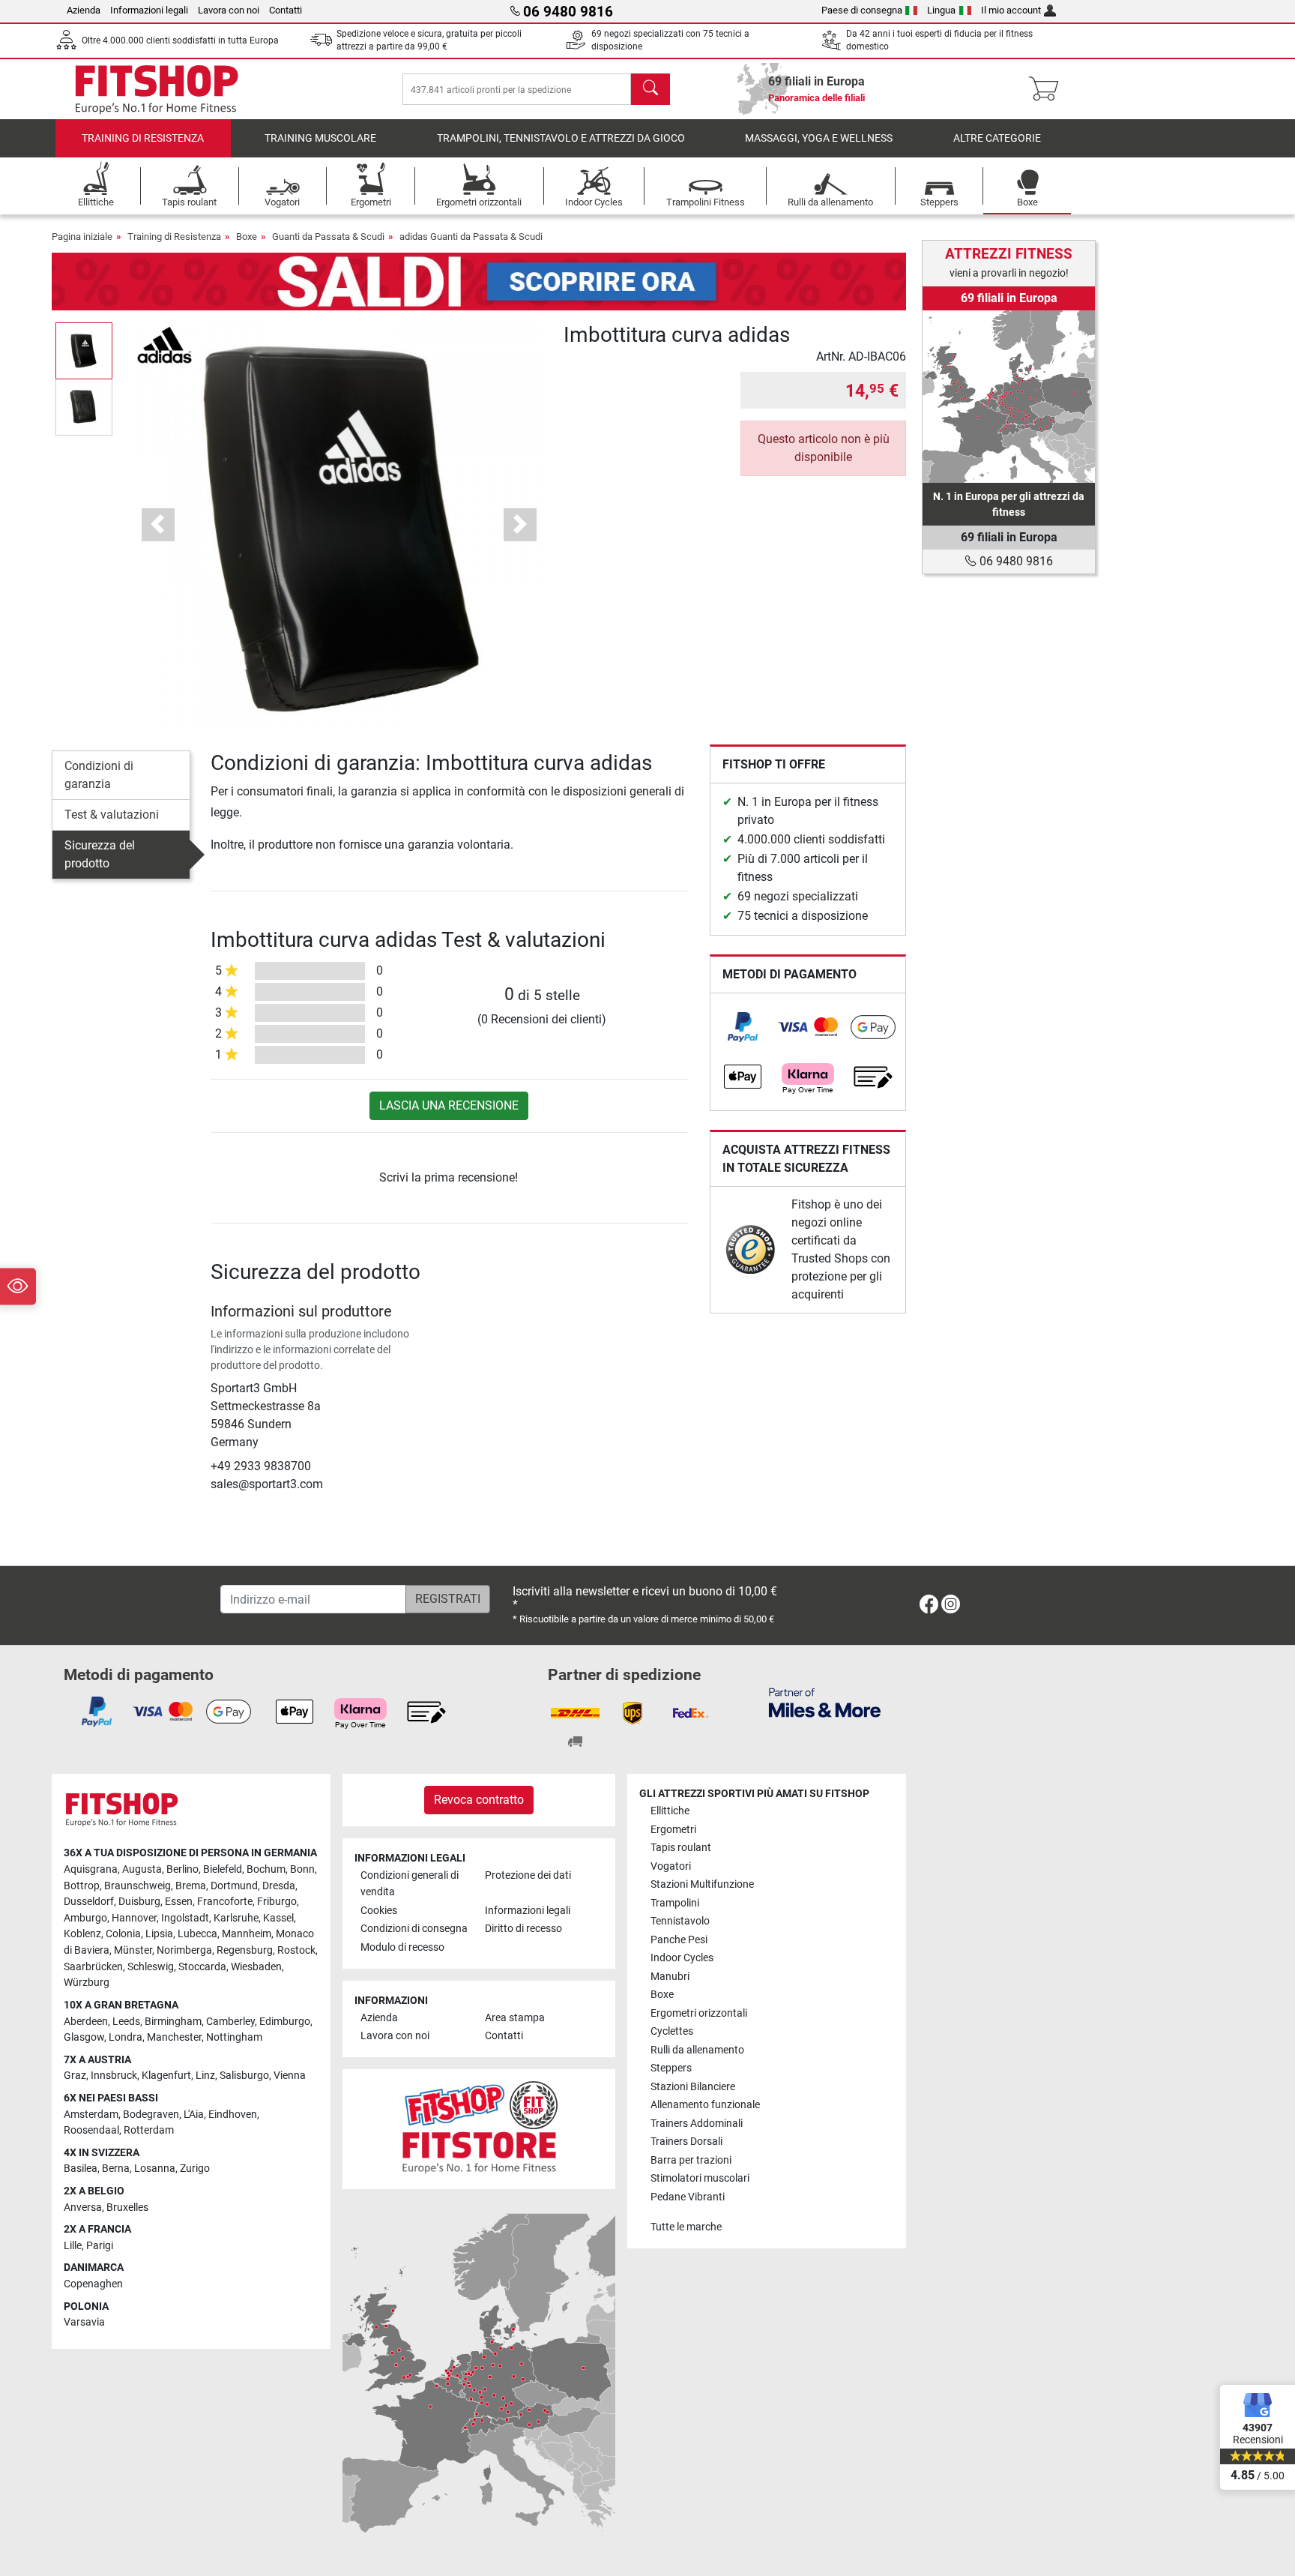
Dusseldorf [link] (89, 1902)
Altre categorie (997, 138)
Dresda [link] (279, 1886)
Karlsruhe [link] (236, 1918)
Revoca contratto (479, 1800)
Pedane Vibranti (688, 2197)
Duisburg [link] (139, 1902)
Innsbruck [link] (114, 2076)
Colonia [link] (123, 1934)
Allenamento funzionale (705, 2105)
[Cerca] (650, 89)
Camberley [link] (230, 2022)
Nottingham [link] (234, 2037)
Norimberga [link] (184, 1950)
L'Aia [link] (194, 2115)
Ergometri (673, 1830)
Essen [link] (179, 1902)
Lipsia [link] (159, 1934)
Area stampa (515, 2018)
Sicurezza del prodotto (100, 854)
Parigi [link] (100, 2246)
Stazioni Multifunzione (702, 1884)
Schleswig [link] (151, 1967)
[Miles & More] (825, 1702)
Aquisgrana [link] (91, 1869)
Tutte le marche (686, 2227)
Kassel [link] (278, 1918)
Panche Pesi (679, 1940)
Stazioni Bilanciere (693, 2087)
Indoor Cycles (682, 1958)
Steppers (671, 2068)
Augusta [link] (142, 1869)
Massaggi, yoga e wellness (819, 138)
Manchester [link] (174, 2037)
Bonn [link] (302, 1869)
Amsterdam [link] (91, 2115)
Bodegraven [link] (151, 2115)
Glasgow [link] (84, 2037)
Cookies (379, 1911)
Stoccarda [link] (202, 1967)
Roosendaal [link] (91, 2130)
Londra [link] (126, 2037)
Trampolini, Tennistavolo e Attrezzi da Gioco (561, 138)
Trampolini (675, 1903)
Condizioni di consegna (414, 1929)
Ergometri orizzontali (699, 2013)
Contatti (286, 10)
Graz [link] (75, 2076)
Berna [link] (116, 2169)
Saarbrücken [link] (93, 1967)
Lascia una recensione (449, 1105)
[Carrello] (1048, 89)
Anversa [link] (83, 2208)
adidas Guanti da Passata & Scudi (471, 237)
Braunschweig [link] (138, 1886)
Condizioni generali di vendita (410, 1884)
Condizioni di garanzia (99, 775)
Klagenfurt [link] (166, 2076)
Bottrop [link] (82, 1886)
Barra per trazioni (691, 2160)
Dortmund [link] (234, 1886)
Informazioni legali (149, 10)
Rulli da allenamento (697, 2050)
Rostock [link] (296, 1950)
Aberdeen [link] (86, 2022)
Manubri (670, 1977)
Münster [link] (133, 1950)
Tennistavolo (680, 1921)
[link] (743, 1027)
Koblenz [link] (82, 1934)
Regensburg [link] (245, 1950)
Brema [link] (191, 1886)
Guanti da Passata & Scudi (328, 237)
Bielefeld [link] (223, 1869)
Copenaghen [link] (93, 2284)
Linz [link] (205, 2076)
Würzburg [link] (87, 1983)
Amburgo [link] (85, 1918)
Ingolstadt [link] (185, 1918)
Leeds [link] (126, 2022)
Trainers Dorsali (686, 2142)
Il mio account (1011, 10)
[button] (84, 350)
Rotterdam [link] (149, 2130)
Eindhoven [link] (233, 2115)
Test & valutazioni (112, 815)
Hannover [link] (134, 1918)
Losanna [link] (155, 2169)
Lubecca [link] (197, 1934)
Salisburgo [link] (244, 2076)
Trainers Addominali (697, 2124)
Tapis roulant (681, 1848)
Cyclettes (672, 2031)
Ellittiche (670, 1811)
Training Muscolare (320, 138)
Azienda (84, 10)
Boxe (247, 237)
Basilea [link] (81, 2169)
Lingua (941, 10)
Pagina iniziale (82, 237)
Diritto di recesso (523, 1929)
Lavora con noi (229, 10)
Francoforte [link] (225, 1902)
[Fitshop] (157, 88)
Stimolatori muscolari (700, 2178)
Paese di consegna (862, 10)
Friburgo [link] (277, 1902)
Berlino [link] (182, 1869)
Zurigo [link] (195, 2169)
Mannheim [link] (247, 1934)
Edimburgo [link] (285, 2022)
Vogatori (671, 1866)
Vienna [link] (290, 2076)
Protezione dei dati (528, 1875)
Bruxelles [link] (127, 2208)
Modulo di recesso (402, 1947)
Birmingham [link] (173, 2022)
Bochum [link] (266, 1869)
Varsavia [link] (84, 2322)
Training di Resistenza (143, 138)
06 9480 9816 (1015, 561)
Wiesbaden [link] (256, 1967)
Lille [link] (73, 2246)
